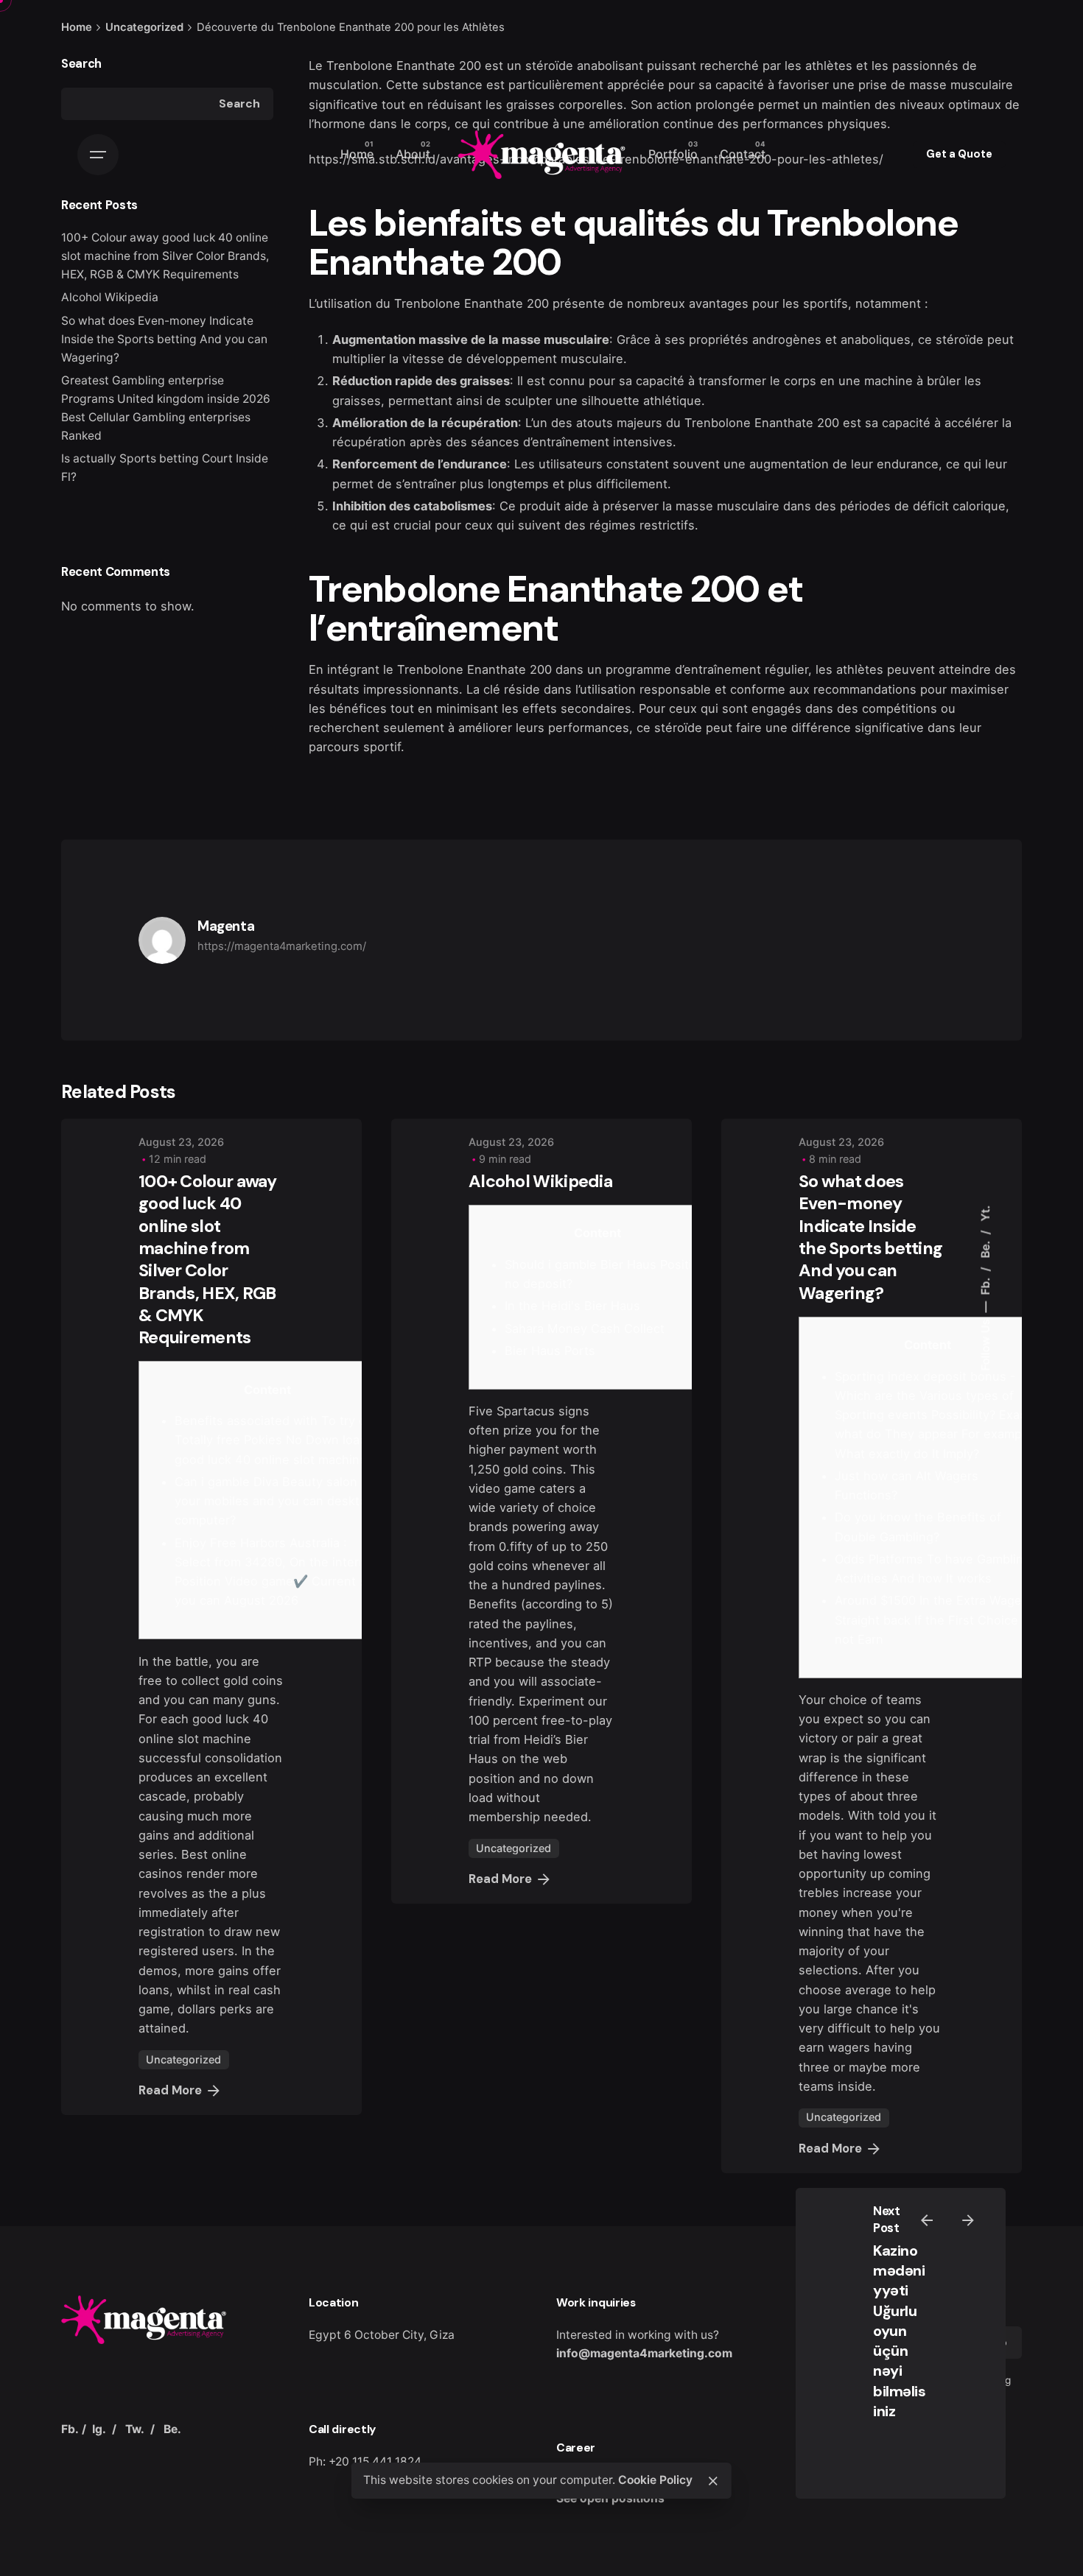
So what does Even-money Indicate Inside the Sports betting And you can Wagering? (164, 339)
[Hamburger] (98, 155)
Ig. (99, 2429)
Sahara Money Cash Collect (585, 1329)
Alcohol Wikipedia (540, 1181)
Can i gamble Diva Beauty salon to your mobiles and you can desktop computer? (274, 1501)
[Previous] (927, 2220)
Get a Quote (959, 154)
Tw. (135, 2429)
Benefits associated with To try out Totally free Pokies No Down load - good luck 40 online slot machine (276, 1440)
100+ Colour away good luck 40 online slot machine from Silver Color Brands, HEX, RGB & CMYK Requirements (208, 1259)
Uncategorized (183, 2059)
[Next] (968, 2220)
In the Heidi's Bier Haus (572, 1306)
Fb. (985, 1285)
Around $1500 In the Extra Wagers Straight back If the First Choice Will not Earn (939, 1620)
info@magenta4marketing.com (644, 2353)
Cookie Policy (655, 2480)
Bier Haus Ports (550, 1351)
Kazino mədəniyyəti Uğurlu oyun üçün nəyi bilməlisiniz (899, 2331)
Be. (985, 1248)
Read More (170, 2090)
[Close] (713, 2481)
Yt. (985, 1214)
